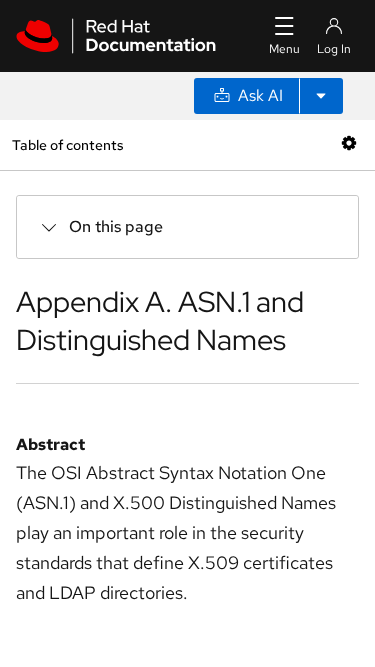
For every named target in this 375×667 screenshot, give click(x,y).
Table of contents (67, 144)
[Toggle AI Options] (321, 96)
